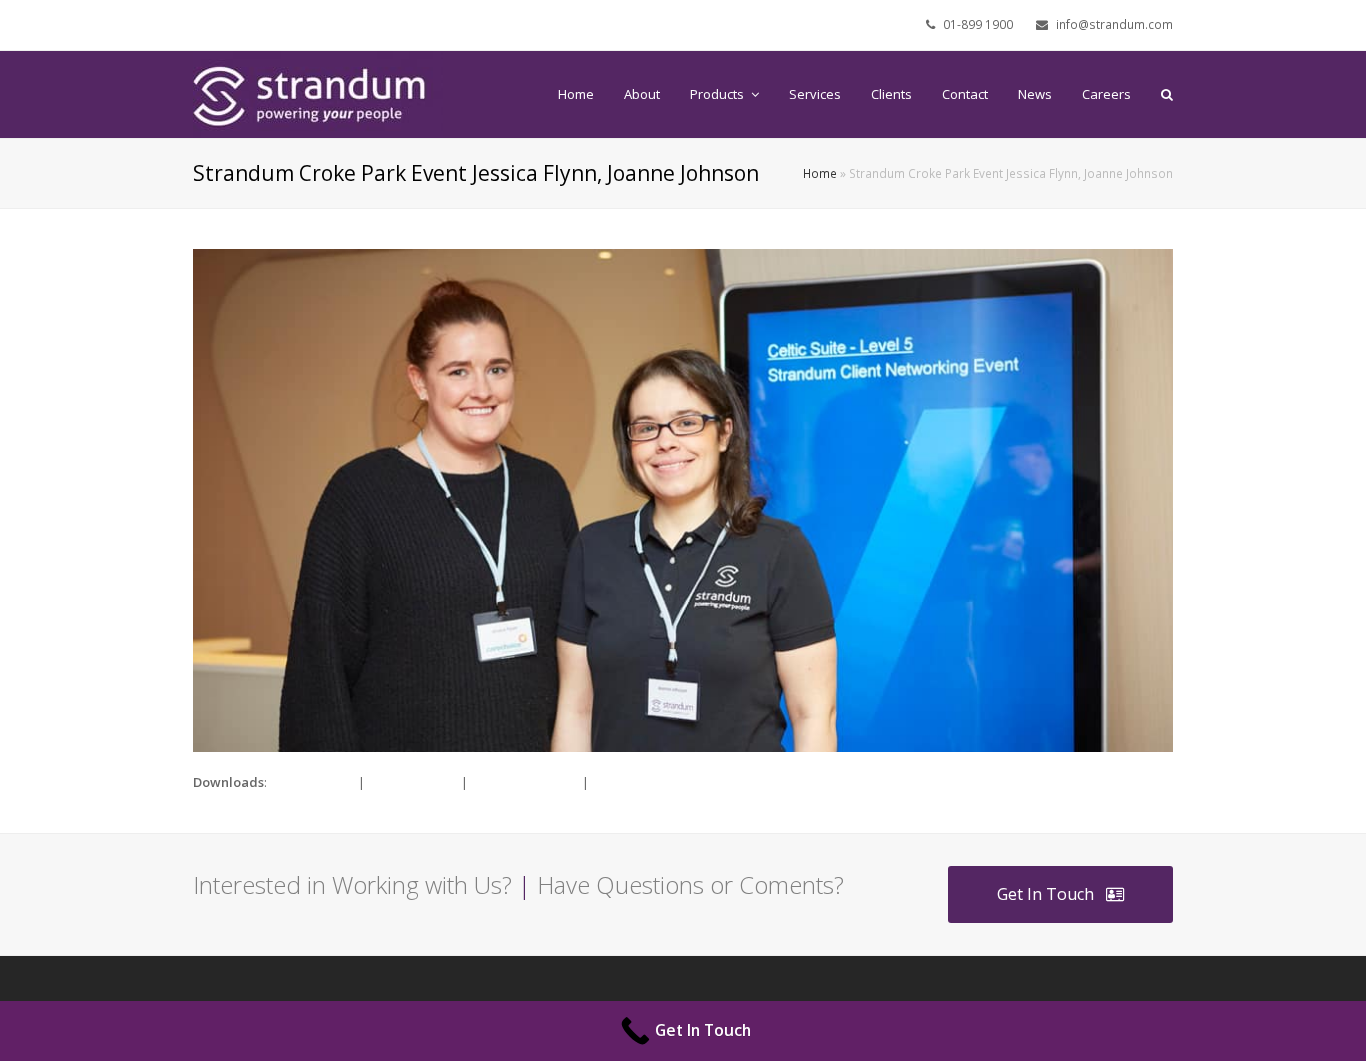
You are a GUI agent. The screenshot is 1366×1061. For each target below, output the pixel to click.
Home (820, 173)
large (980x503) (413, 782)
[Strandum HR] (318, 93)
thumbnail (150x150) (652, 782)
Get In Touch (1045, 894)
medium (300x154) (525, 782)
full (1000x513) (312, 782)
